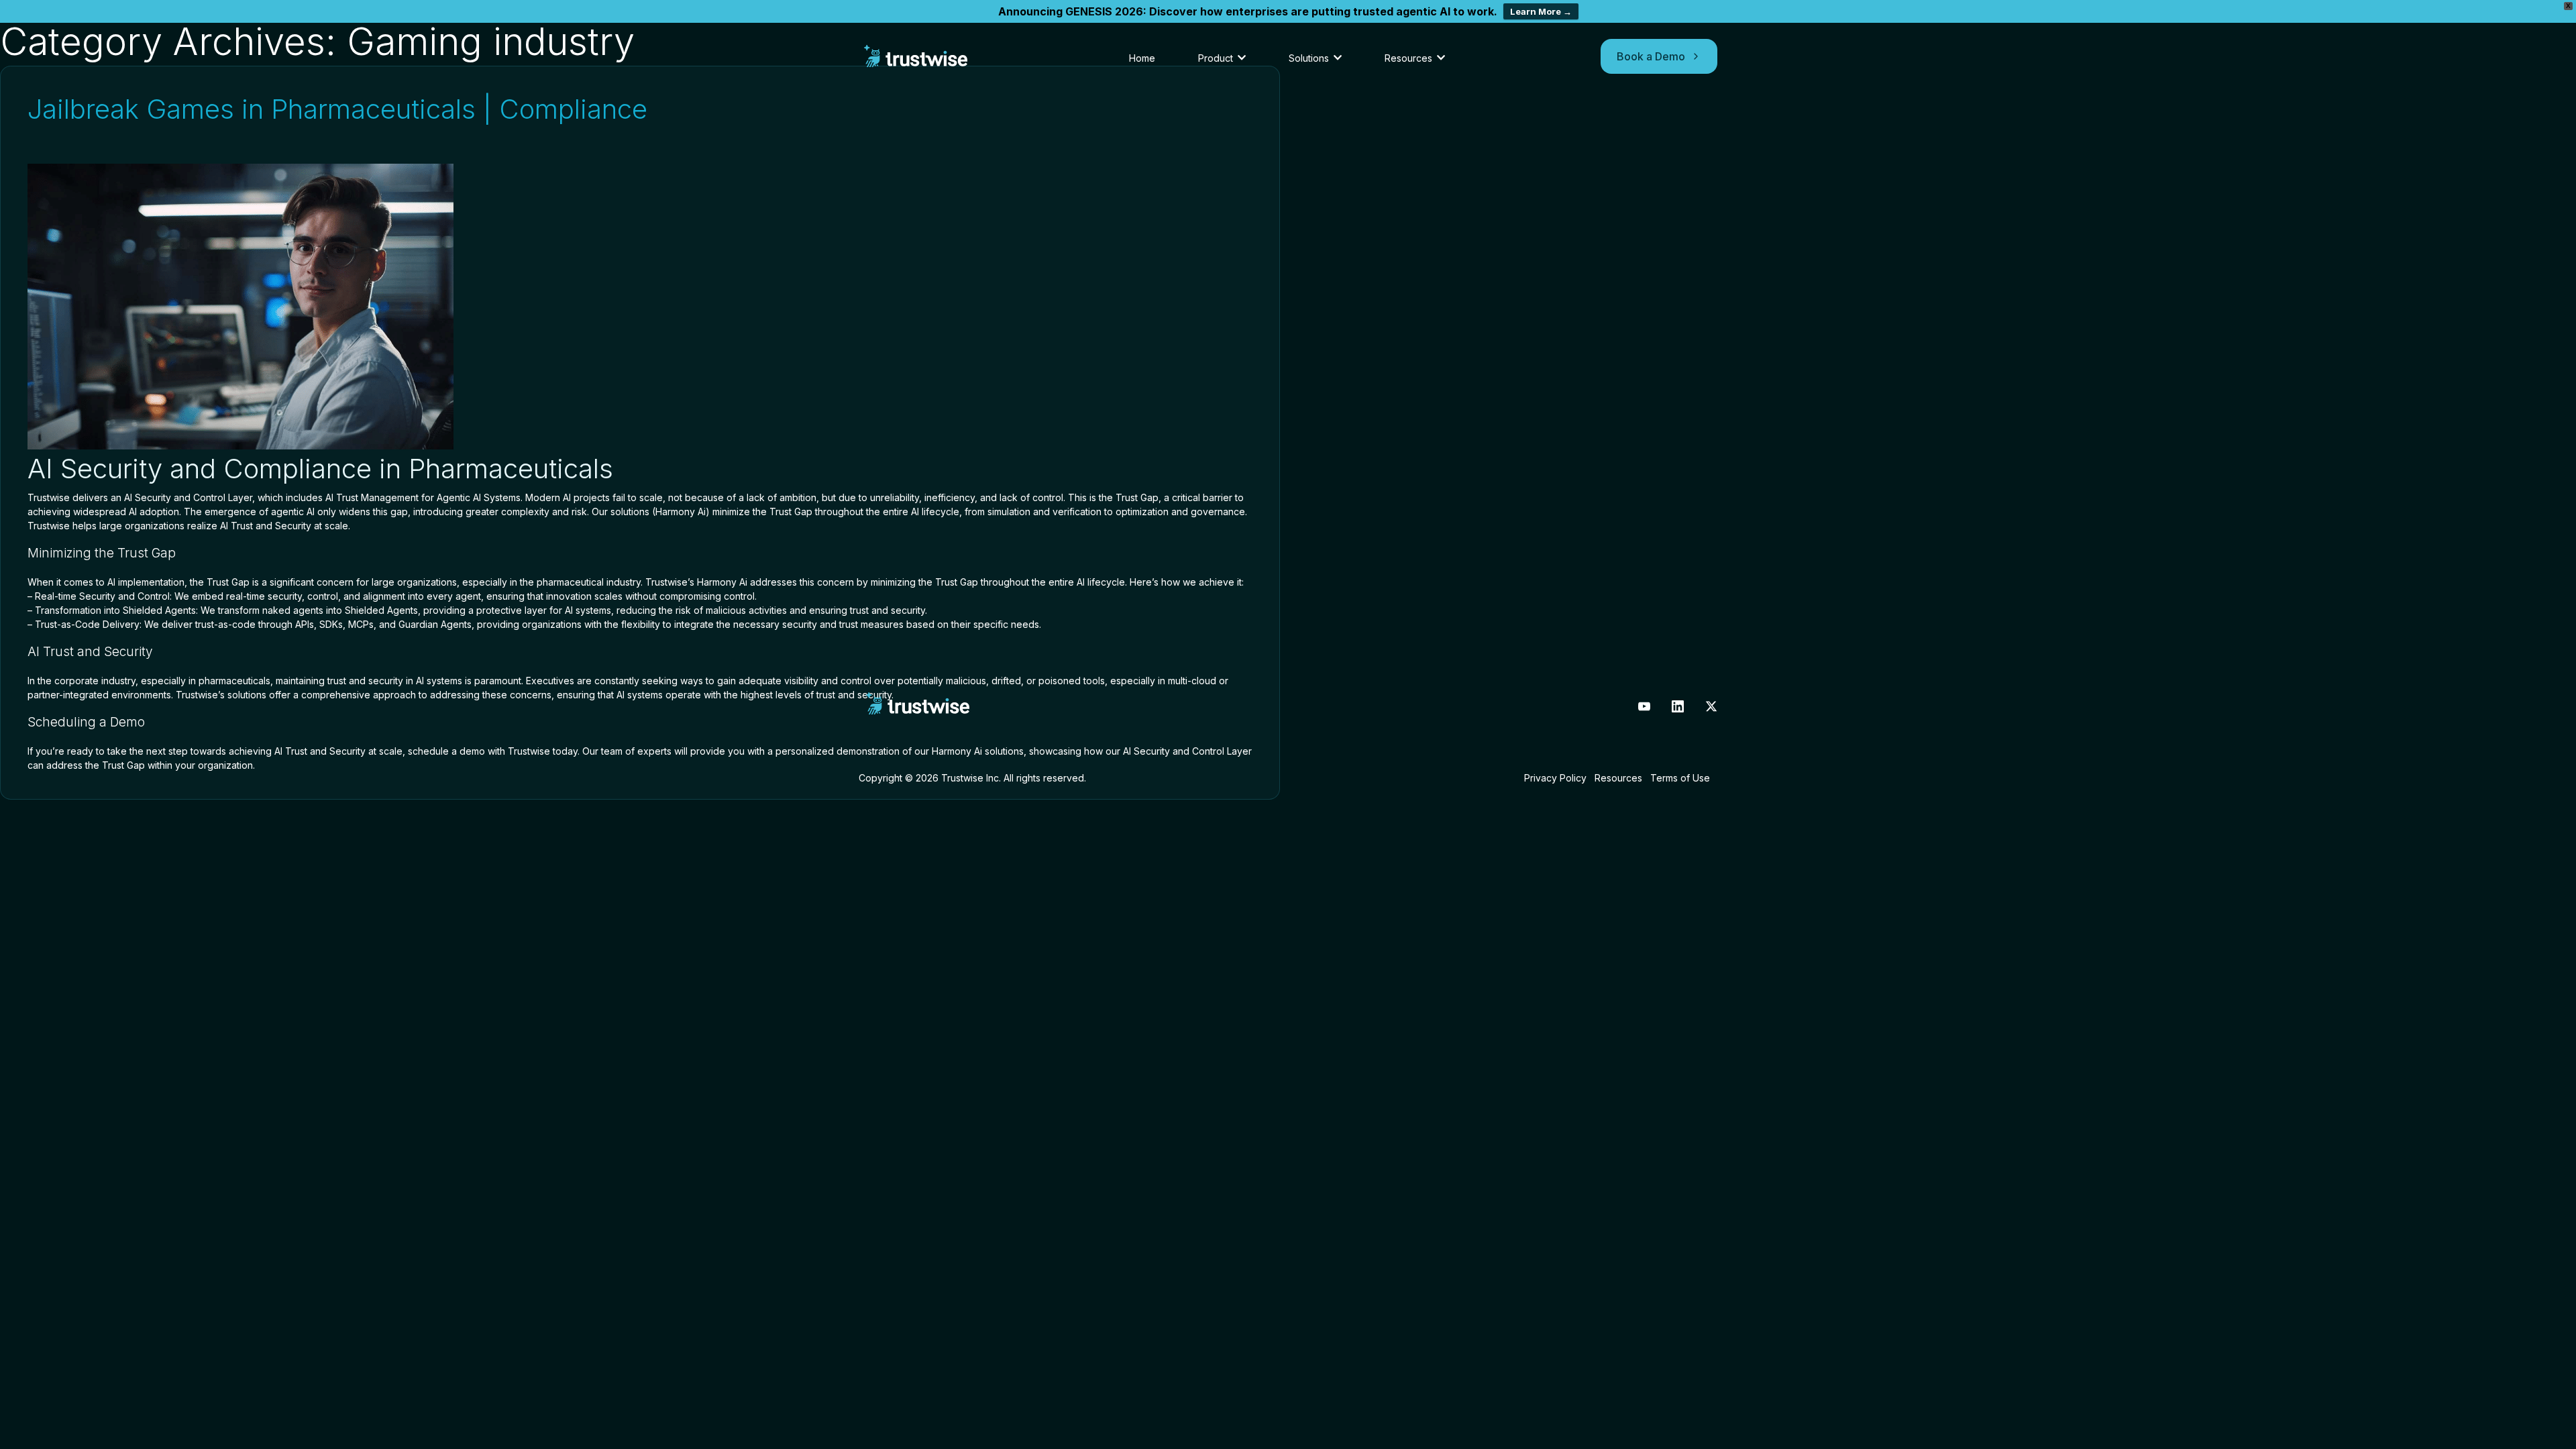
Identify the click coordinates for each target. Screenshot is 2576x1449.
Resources (1618, 778)
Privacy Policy (1555, 778)
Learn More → (1541, 11)
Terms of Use (1680, 778)
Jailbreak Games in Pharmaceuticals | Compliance (337, 109)
